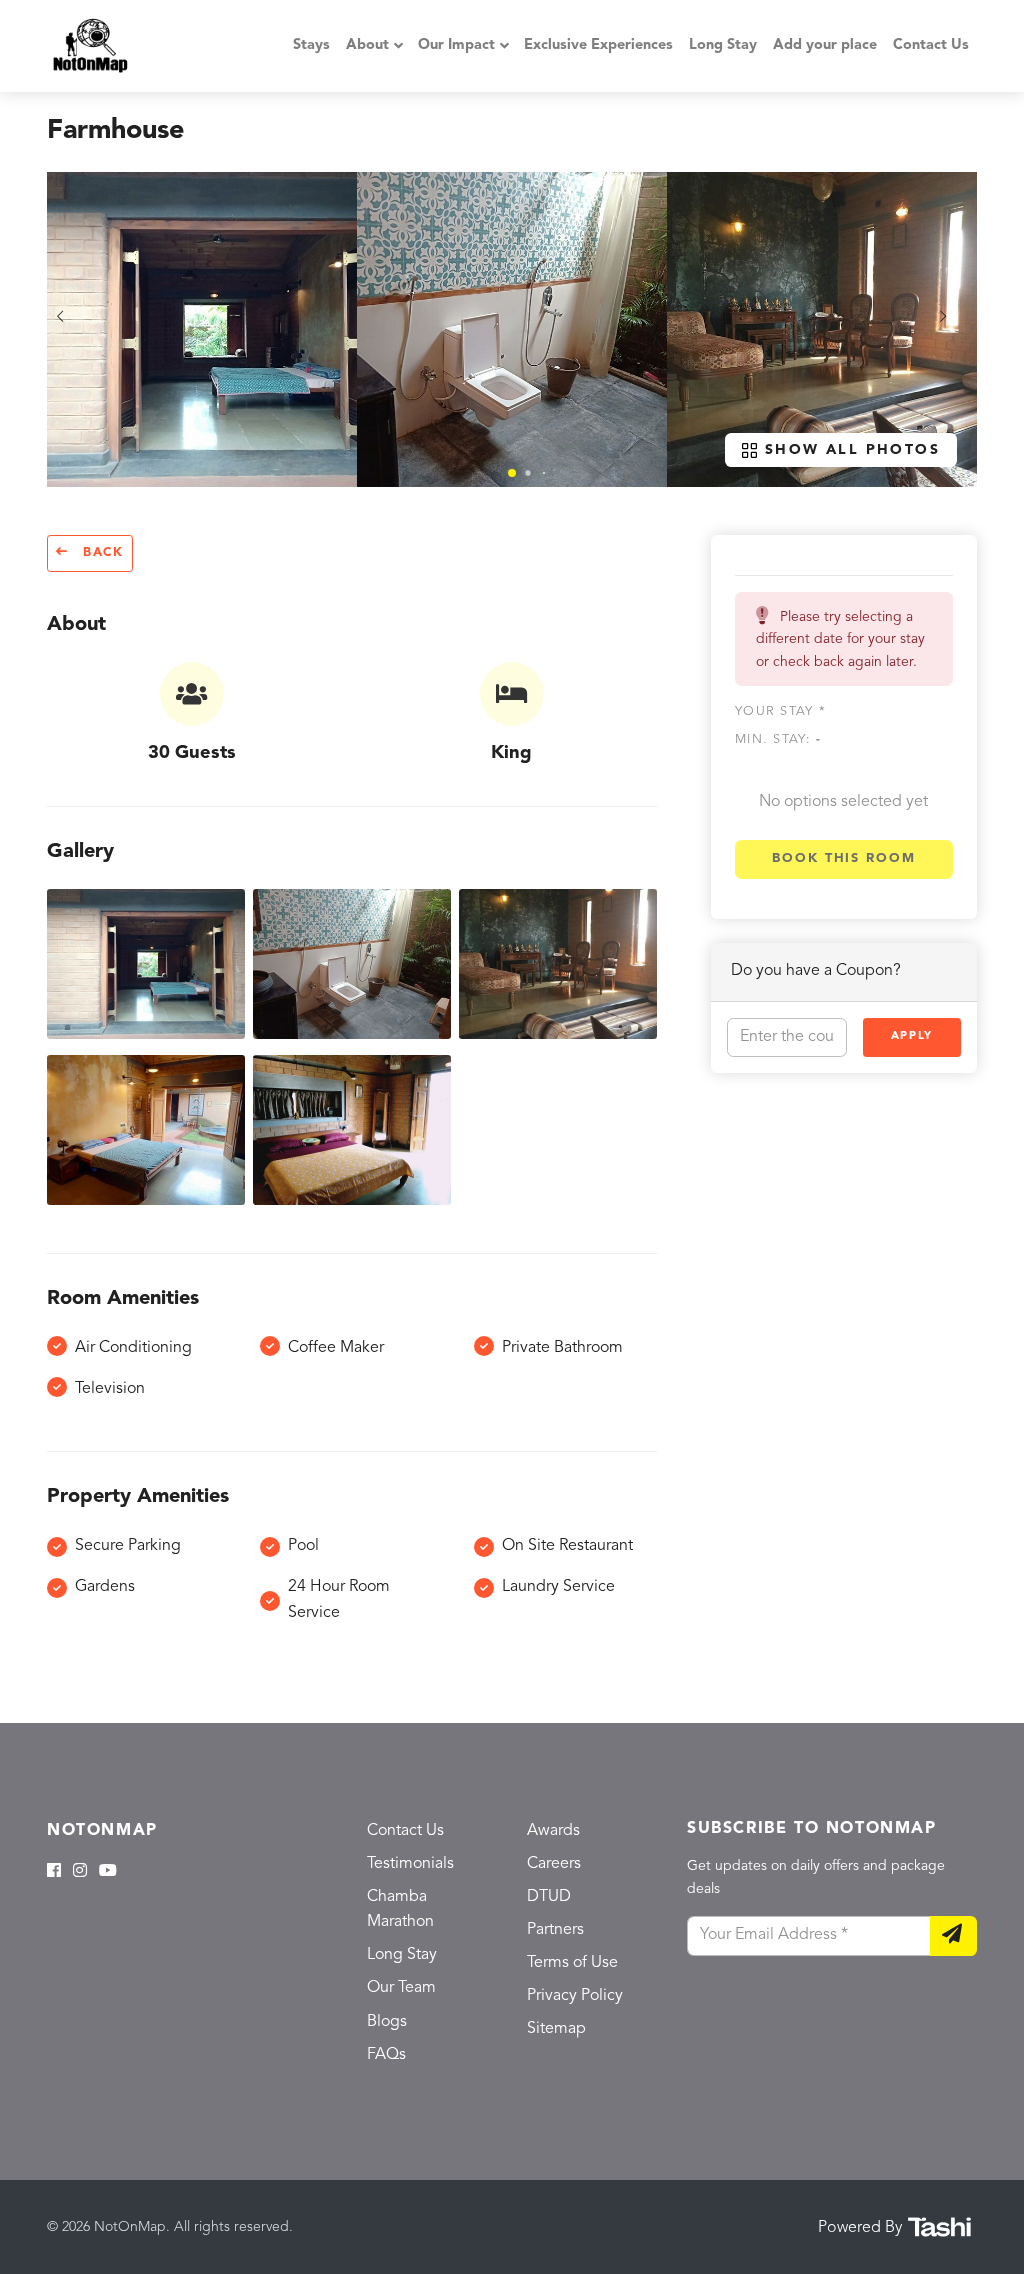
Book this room (844, 858)
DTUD (549, 1897)
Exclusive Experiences (598, 45)
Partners (555, 1930)
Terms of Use (572, 1963)
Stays (311, 45)
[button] (512, 473)
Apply (912, 1036)
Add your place (825, 45)
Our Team (401, 1988)
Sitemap (556, 2029)
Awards (553, 1831)
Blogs (387, 2022)
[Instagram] (80, 1872)
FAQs (386, 2055)
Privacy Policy (575, 1996)
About (367, 45)
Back (100, 553)
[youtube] (108, 1872)
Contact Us (931, 45)
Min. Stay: (778, 739)
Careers (554, 1864)
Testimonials (410, 1864)
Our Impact (456, 45)
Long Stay (723, 45)
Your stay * (780, 711)
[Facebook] (54, 1872)
